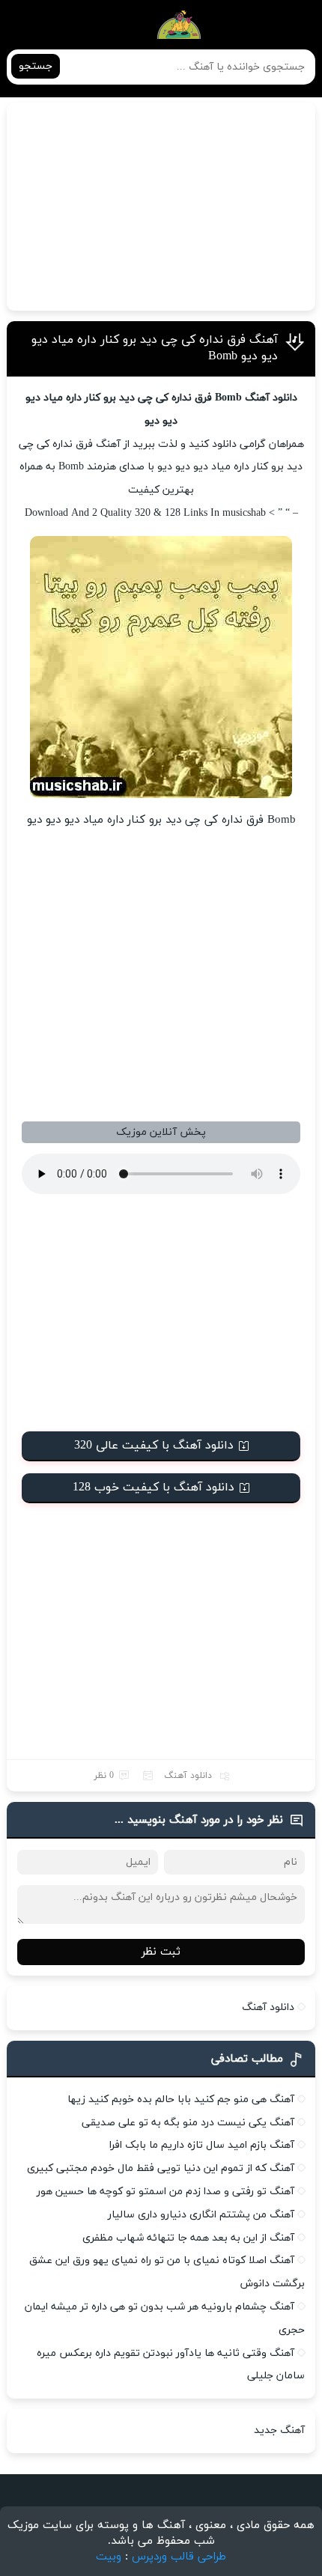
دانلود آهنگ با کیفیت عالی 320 (154, 1446)
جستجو (36, 66)
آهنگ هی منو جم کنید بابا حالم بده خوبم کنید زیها (181, 2100)
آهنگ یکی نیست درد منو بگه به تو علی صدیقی (188, 2123)
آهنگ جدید (279, 2430)
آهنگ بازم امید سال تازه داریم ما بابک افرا (202, 2145)
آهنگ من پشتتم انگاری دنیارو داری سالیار (201, 2215)
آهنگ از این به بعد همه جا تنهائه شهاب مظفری (188, 2238)
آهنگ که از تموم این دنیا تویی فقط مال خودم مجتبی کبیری (161, 2168)
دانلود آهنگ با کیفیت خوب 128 (154, 1488)
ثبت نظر (161, 1952)
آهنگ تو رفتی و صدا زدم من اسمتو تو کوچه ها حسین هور (165, 2192)
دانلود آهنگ (188, 1776)
